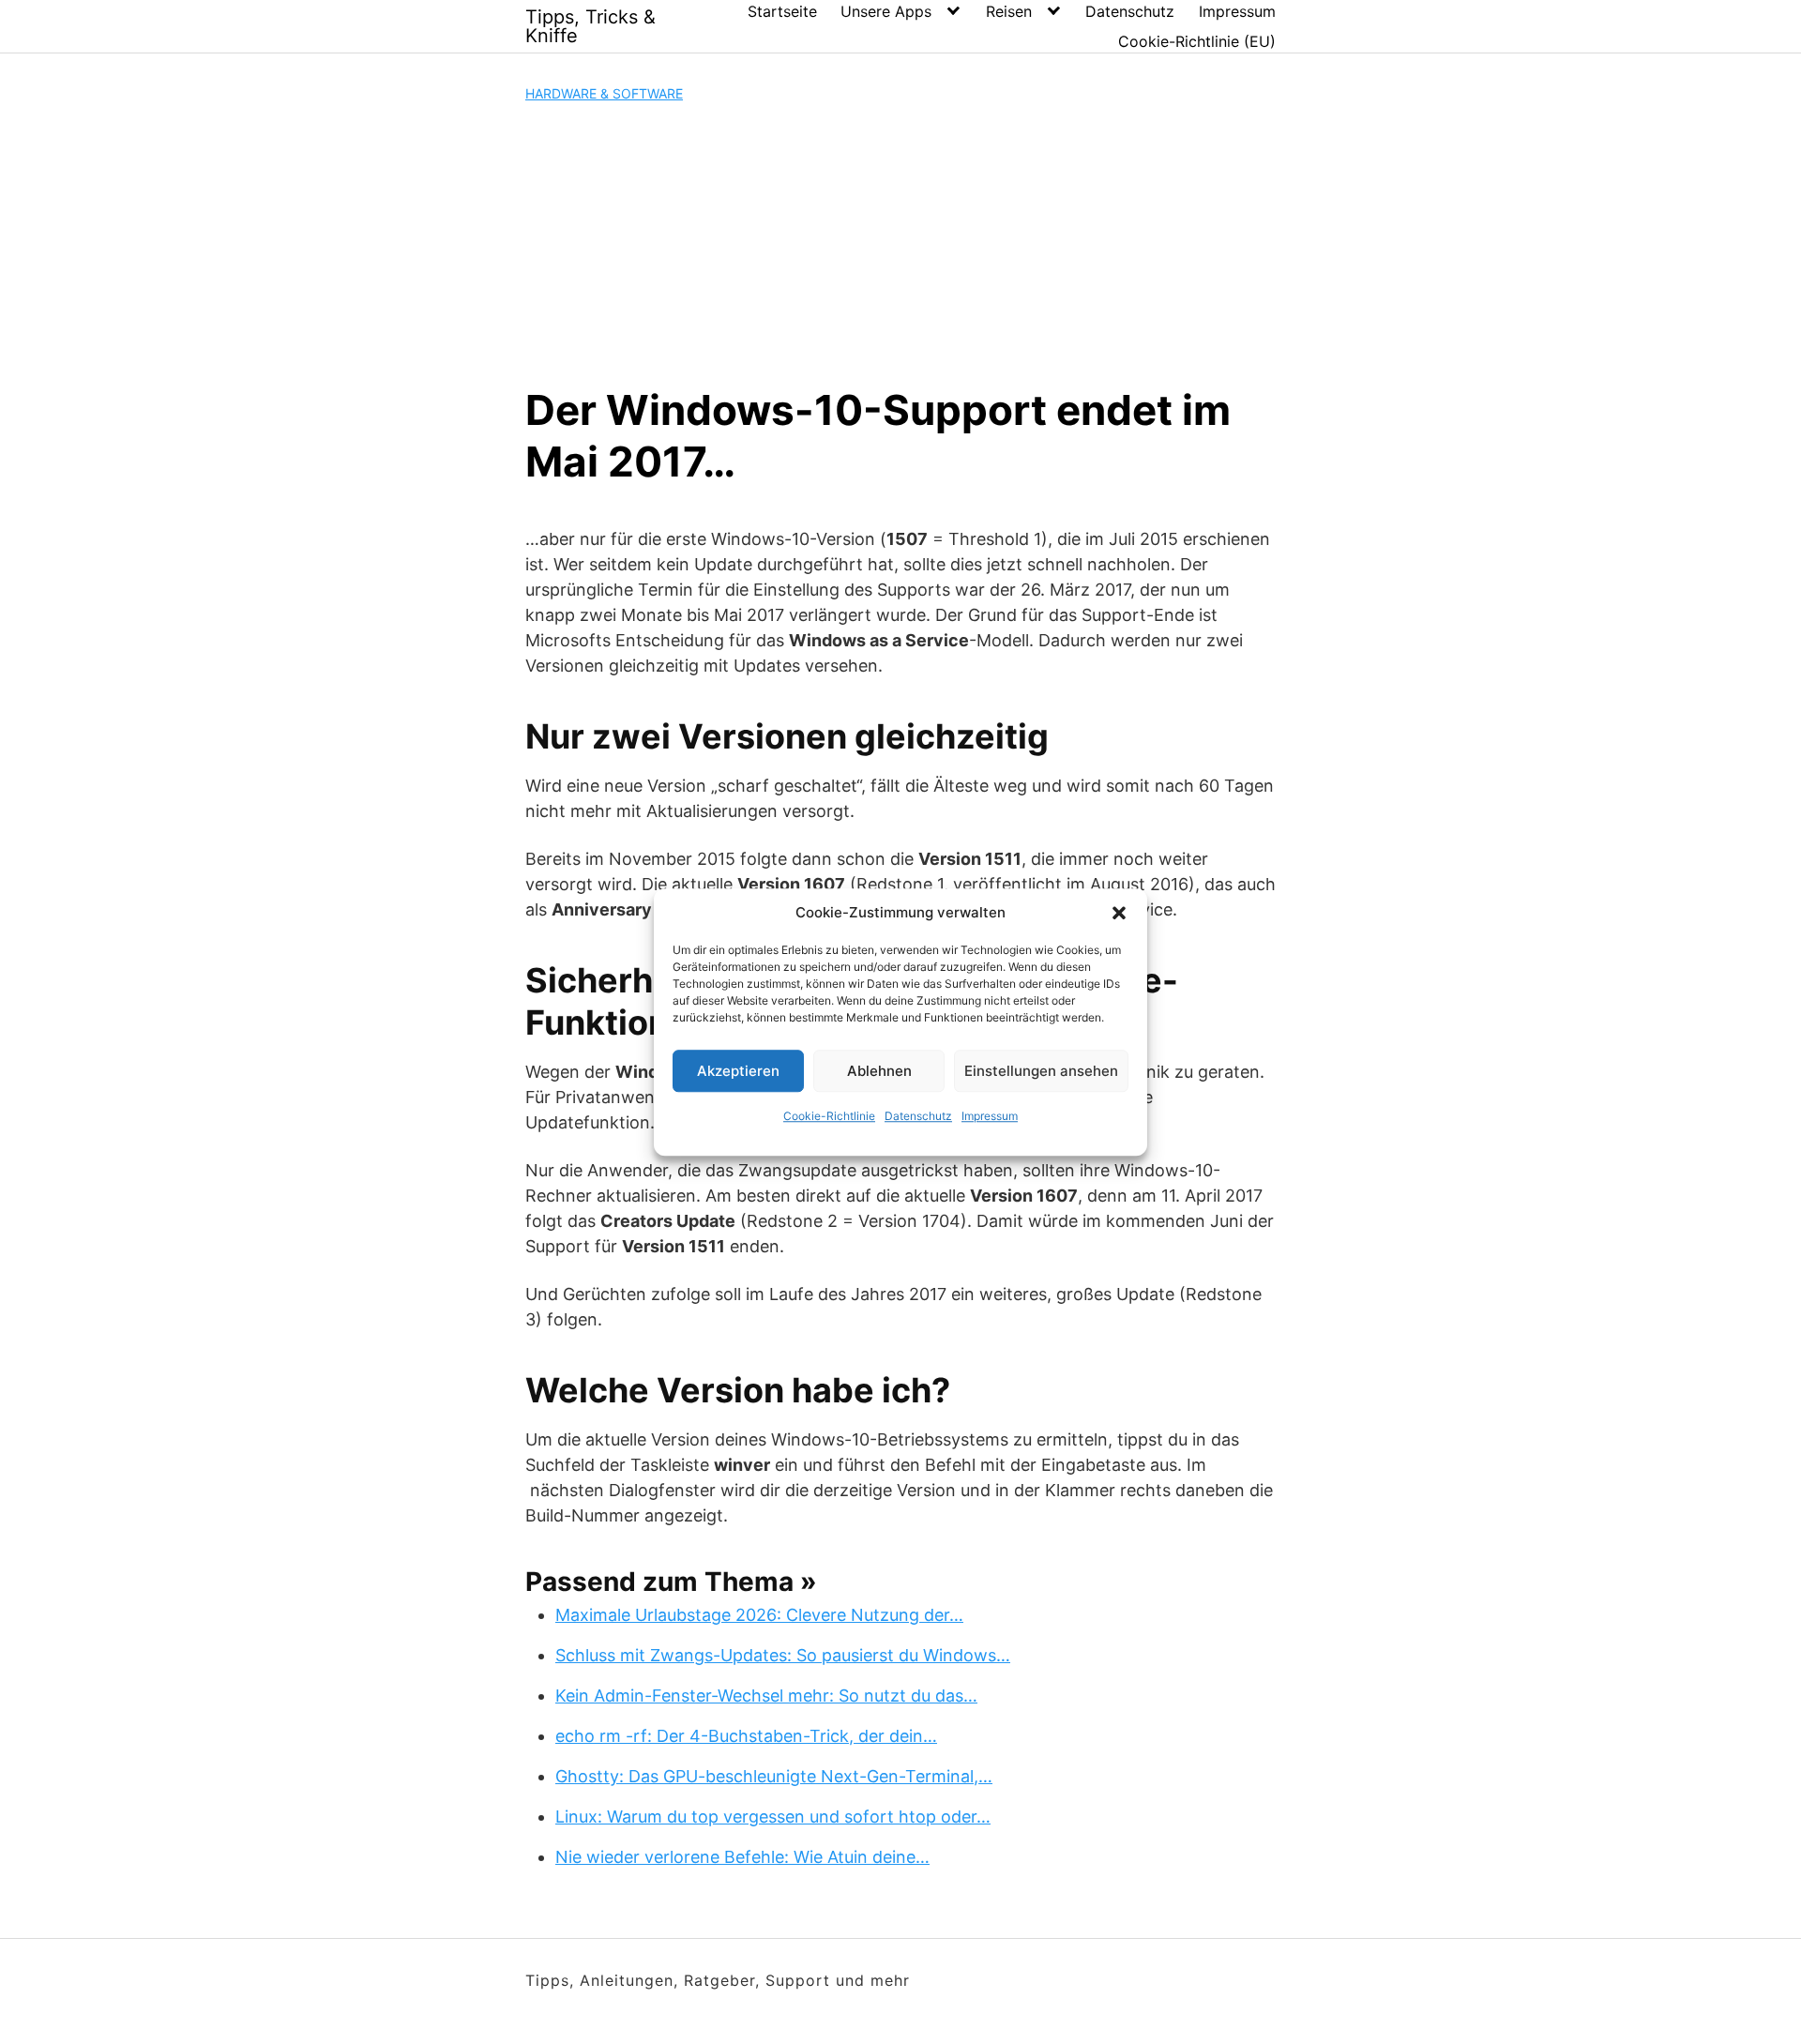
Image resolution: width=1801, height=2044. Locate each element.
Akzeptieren (738, 1071)
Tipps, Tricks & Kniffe (590, 26)
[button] (1119, 913)
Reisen (1009, 11)
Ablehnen (879, 1071)
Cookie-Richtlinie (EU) (1197, 41)
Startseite (782, 11)
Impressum (990, 1116)
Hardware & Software (604, 93)
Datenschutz (918, 1116)
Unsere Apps (886, 11)
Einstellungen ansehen (1041, 1071)
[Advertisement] (900, 244)
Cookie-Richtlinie (829, 1116)
